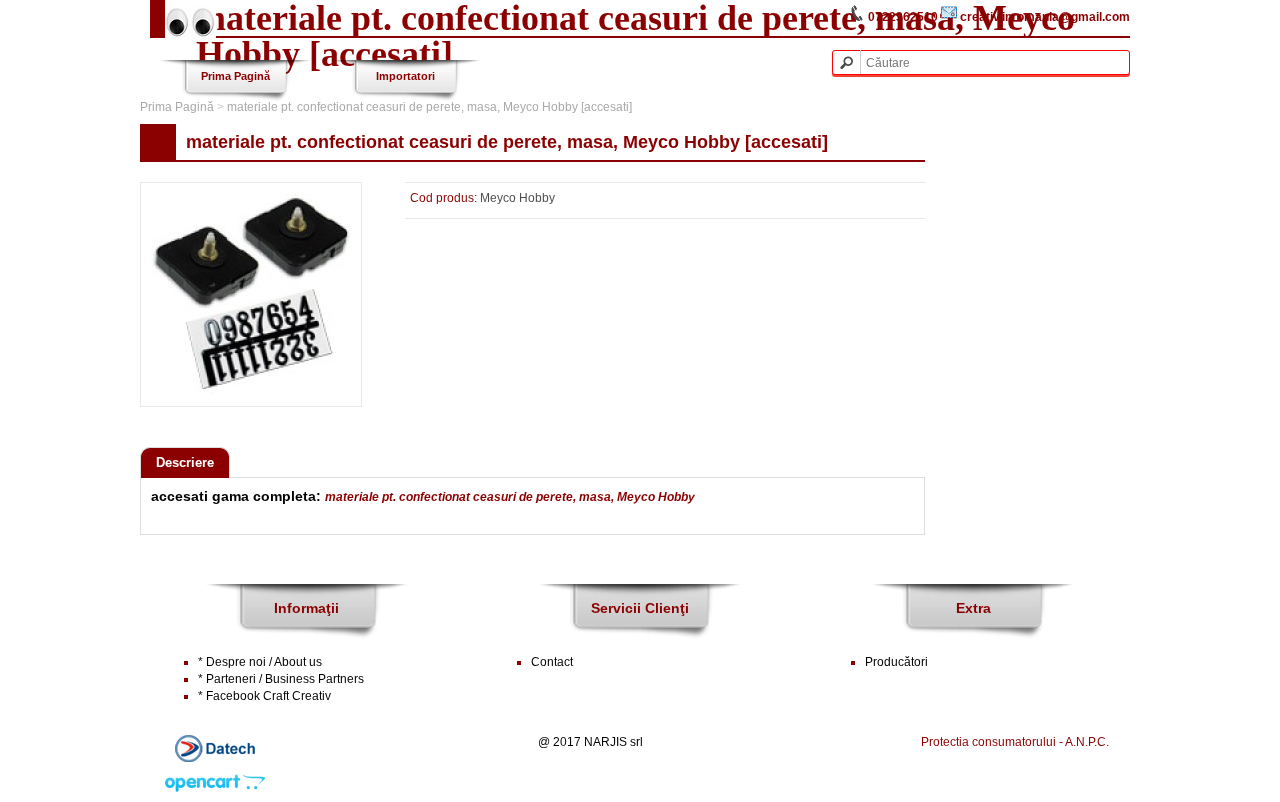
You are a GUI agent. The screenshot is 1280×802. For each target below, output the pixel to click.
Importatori (405, 76)
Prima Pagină (235, 76)
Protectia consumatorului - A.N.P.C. (1015, 742)
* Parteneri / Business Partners (281, 679)
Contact (552, 662)
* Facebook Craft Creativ (264, 696)
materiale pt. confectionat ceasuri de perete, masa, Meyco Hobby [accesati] (429, 107)
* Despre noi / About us (260, 662)
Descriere (185, 462)
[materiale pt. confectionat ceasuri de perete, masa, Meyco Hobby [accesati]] (251, 389)
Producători (896, 662)
